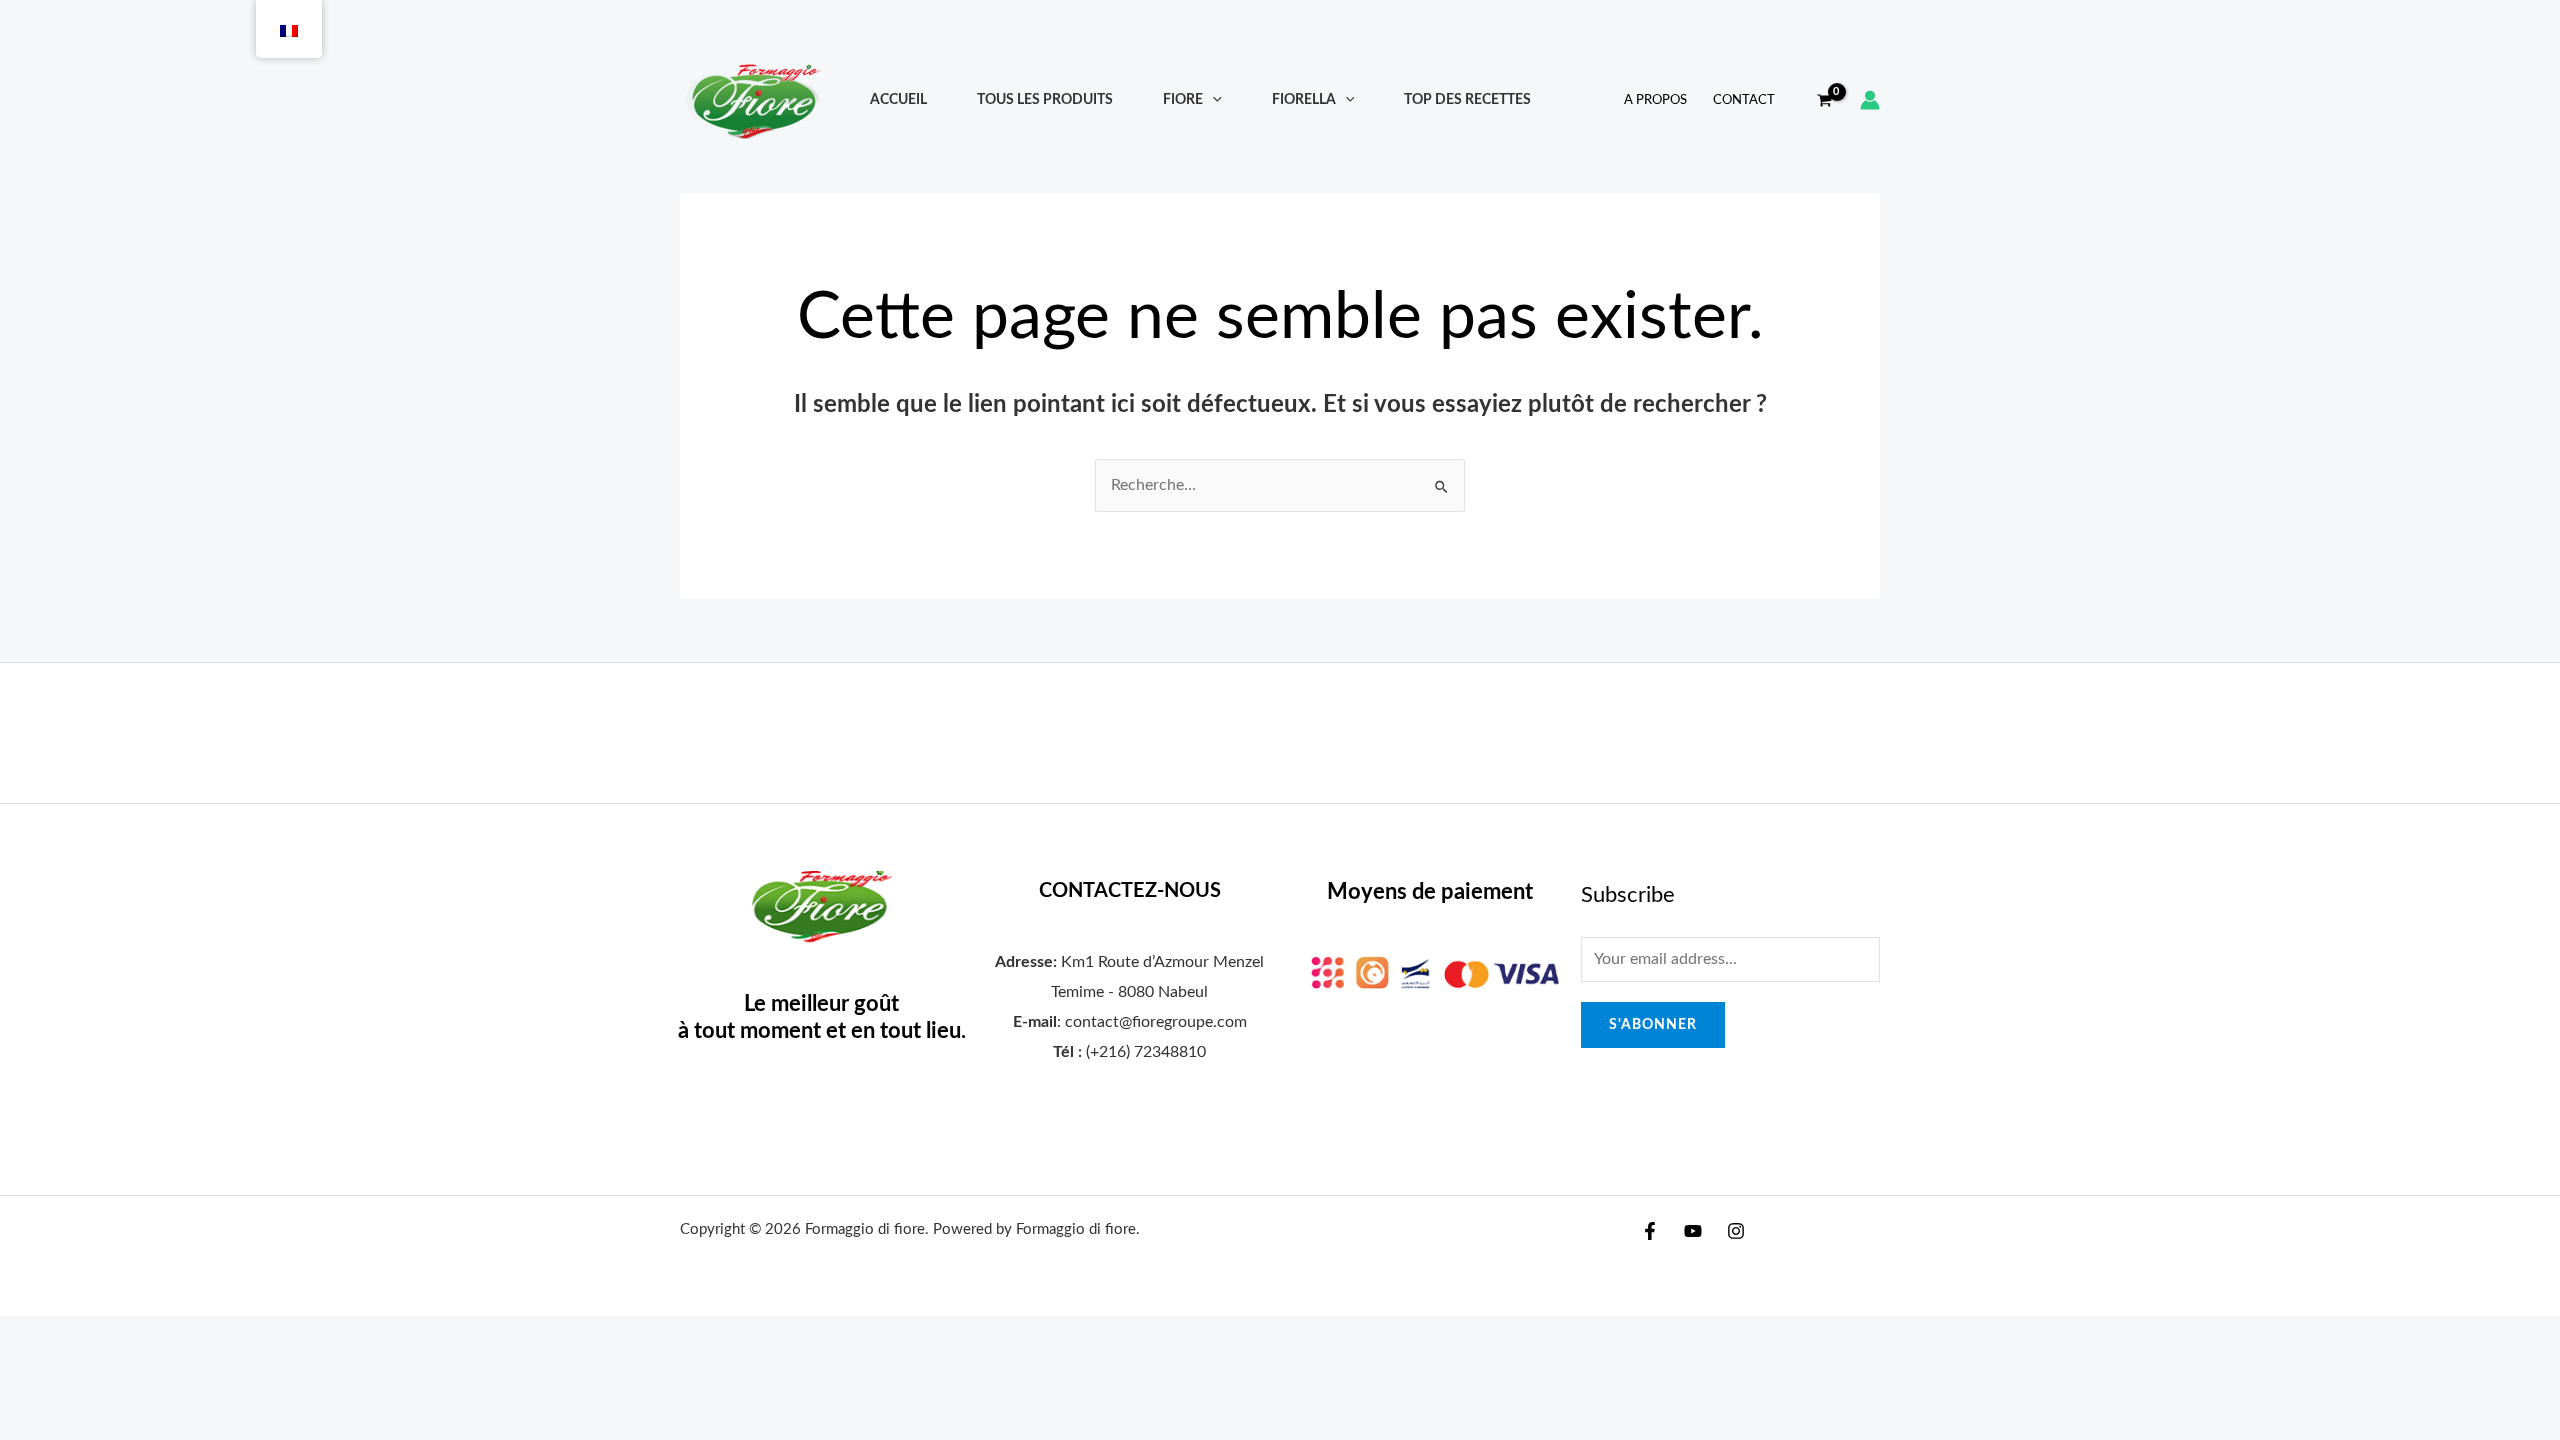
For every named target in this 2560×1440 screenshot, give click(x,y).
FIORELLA (1304, 99)
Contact (1744, 100)
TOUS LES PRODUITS (1045, 99)
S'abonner (1653, 1025)
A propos (1655, 100)
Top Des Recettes (1467, 99)
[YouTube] (1693, 1231)
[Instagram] (1736, 1231)
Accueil (898, 99)
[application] (1212, 99)
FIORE (1183, 99)
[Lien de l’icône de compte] (1870, 100)
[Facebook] (1650, 1231)
